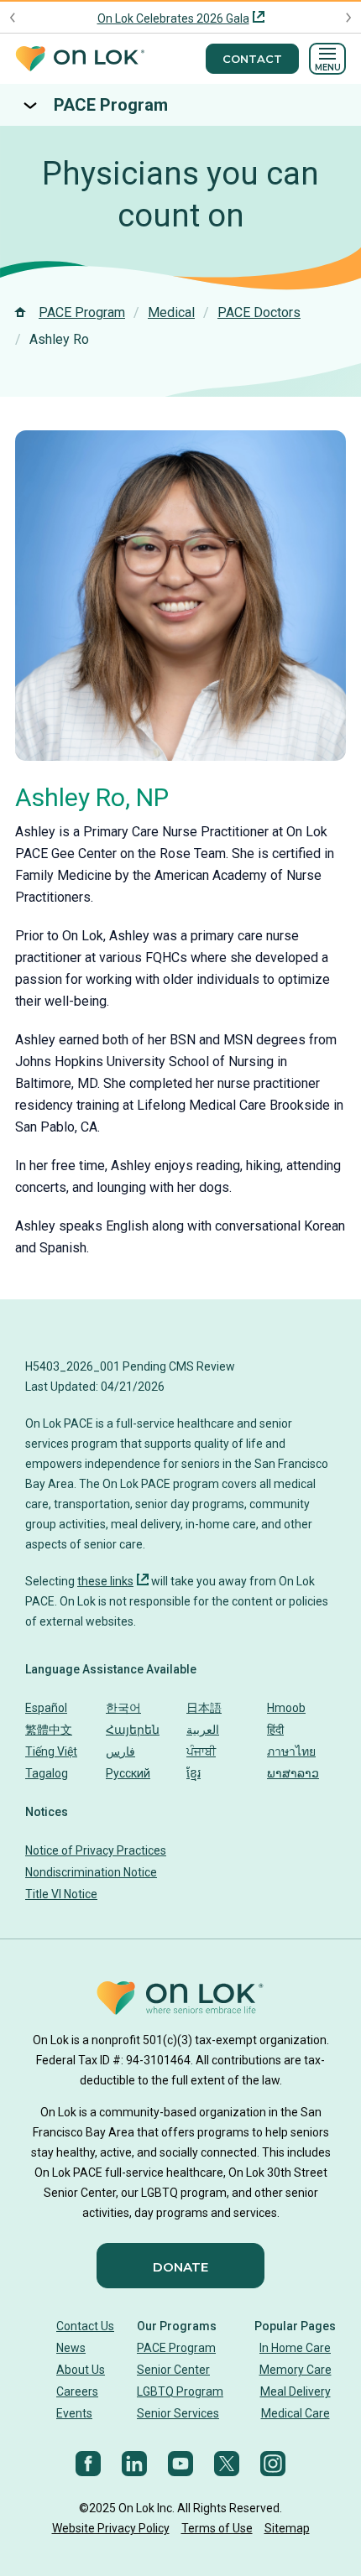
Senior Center (173, 2370)
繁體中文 (49, 1730)
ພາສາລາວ (293, 1773)
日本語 (204, 1708)
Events (74, 2413)
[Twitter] (227, 2464)
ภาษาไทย (291, 1751)
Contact (252, 59)
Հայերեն (133, 1730)
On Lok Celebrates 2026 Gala (173, 18)
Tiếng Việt (51, 1751)
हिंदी (275, 1730)
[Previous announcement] (13, 18)
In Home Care (295, 2348)
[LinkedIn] (134, 2464)
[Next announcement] (348, 18)
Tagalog (47, 1773)
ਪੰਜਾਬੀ (201, 1751)
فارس (120, 1751)
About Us (81, 2370)
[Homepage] (80, 59)
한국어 (123, 1708)
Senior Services (178, 2413)
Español (46, 1708)
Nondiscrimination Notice (91, 1872)
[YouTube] (180, 2464)
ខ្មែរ (194, 1773)
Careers (77, 2391)
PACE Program (111, 105)
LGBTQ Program (180, 2391)
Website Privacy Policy (111, 2528)
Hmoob (286, 1708)
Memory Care (296, 2370)
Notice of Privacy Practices (96, 1850)
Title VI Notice (61, 1894)
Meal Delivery (296, 2391)
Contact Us (85, 2326)
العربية (203, 1730)
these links (105, 1581)
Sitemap (287, 2528)
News (71, 2348)
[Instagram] (273, 2464)
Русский (128, 1773)
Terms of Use (217, 2528)
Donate (180, 2267)
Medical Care (296, 2413)
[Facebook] (88, 2464)
